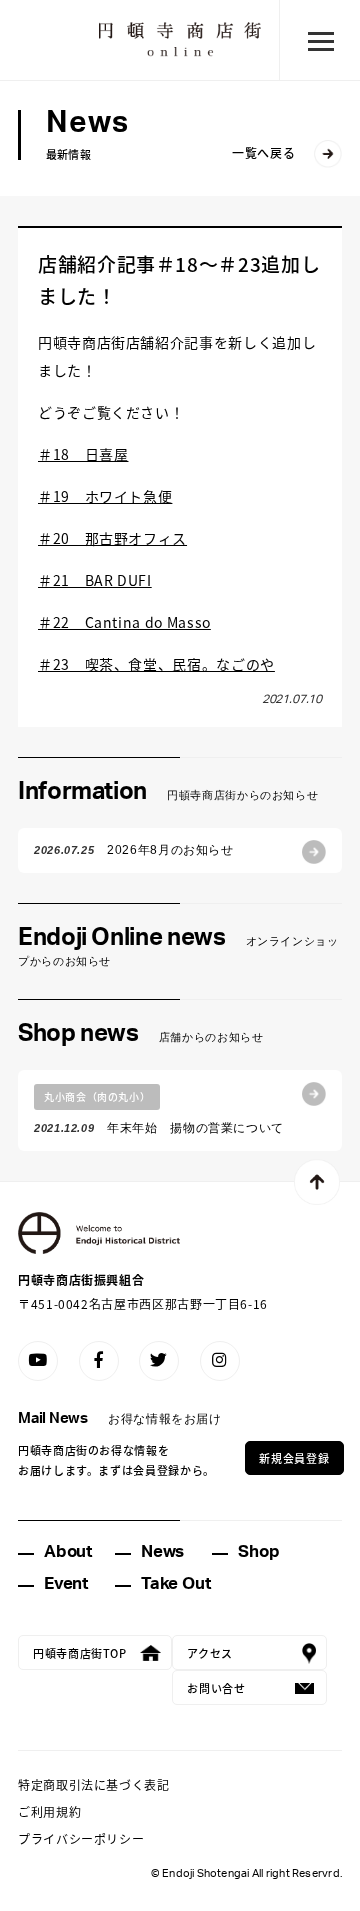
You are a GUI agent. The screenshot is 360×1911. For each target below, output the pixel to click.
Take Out (175, 1583)
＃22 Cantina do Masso (124, 622)
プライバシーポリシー (81, 1838)
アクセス (210, 1653)
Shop (258, 1551)
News (162, 1551)
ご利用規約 (49, 1811)
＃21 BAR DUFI (95, 580)
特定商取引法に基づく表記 (94, 1784)
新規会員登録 (294, 1458)
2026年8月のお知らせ (134, 850)
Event (66, 1583)
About (68, 1551)
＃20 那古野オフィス (112, 538)
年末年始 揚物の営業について (159, 1112)
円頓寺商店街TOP (80, 1653)
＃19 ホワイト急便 (105, 496)
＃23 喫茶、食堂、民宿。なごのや (156, 664)
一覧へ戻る (263, 152)
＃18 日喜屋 (83, 454)
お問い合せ (216, 1688)
